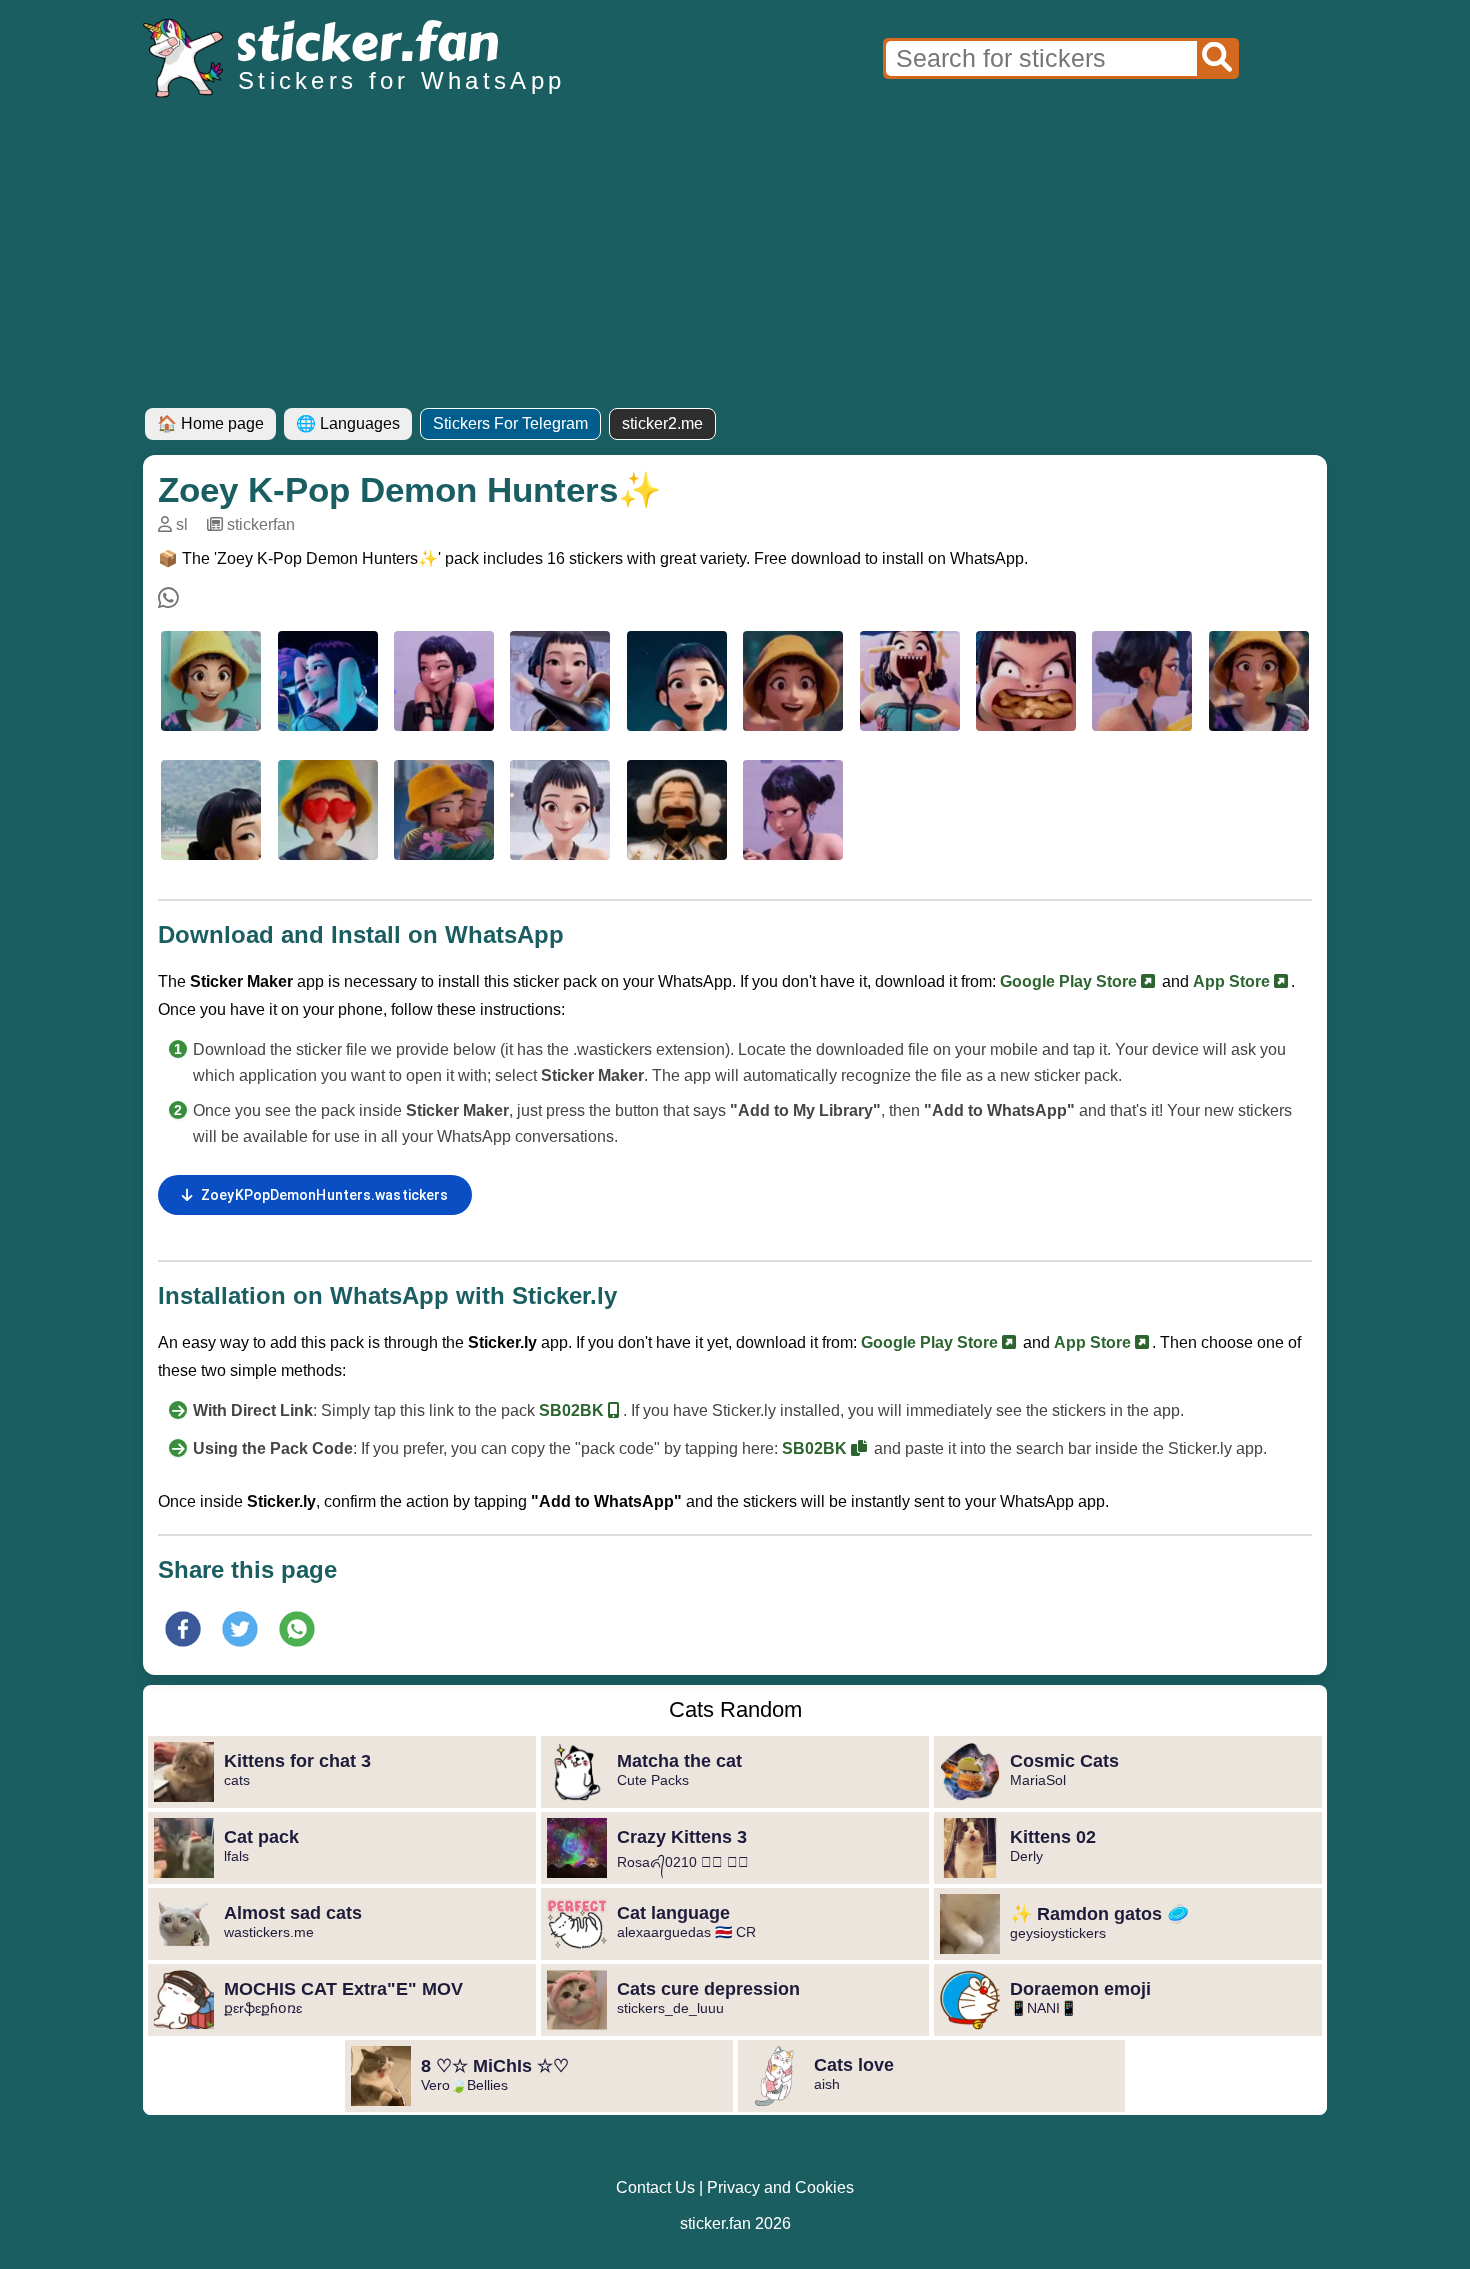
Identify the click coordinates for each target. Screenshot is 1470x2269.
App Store (1233, 981)
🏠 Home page (210, 423)
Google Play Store (1070, 981)
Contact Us (655, 2187)
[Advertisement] (735, 258)
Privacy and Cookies (780, 2187)
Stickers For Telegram (510, 423)
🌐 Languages (348, 423)
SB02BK (573, 1410)
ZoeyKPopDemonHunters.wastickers (324, 1195)
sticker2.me (662, 423)
